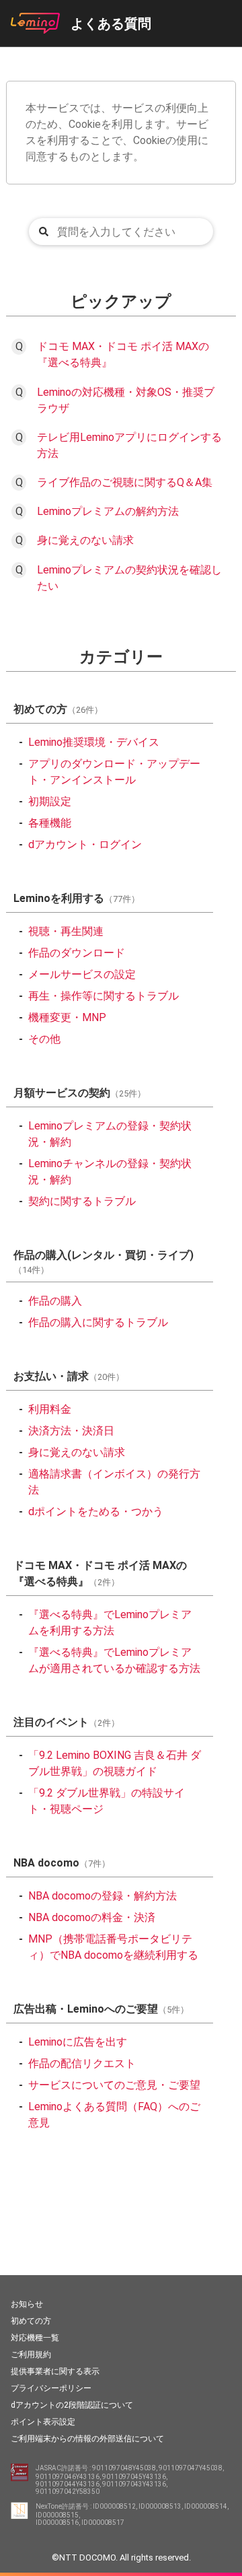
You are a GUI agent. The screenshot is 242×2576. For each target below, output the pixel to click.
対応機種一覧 (35, 2338)
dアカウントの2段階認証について (72, 2405)
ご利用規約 (31, 2355)
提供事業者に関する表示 (55, 2371)
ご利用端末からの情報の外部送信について (87, 2439)
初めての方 (31, 2321)
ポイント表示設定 (43, 2422)
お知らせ (27, 2304)
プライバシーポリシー (51, 2388)
